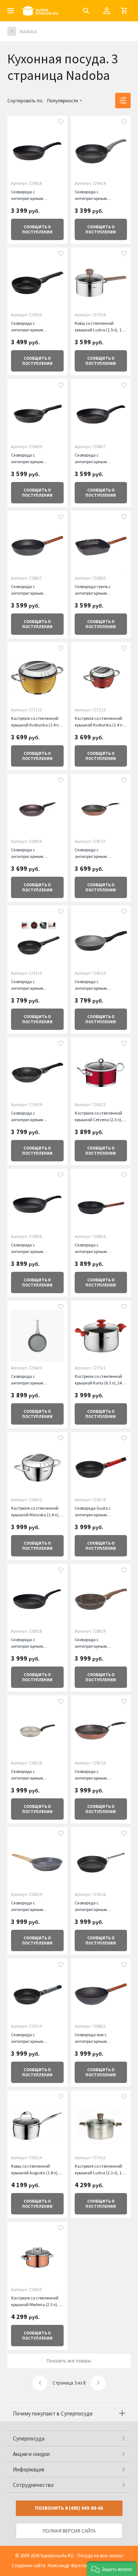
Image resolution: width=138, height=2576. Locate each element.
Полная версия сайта (69, 2531)
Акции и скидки (31, 2454)
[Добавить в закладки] (61, 123)
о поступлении (37, 229)
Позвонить (69, 2508)
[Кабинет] (107, 11)
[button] (112, 2569)
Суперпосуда (29, 2438)
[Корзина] (124, 11)
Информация (29, 2469)
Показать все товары (69, 2361)
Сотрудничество (33, 2485)
